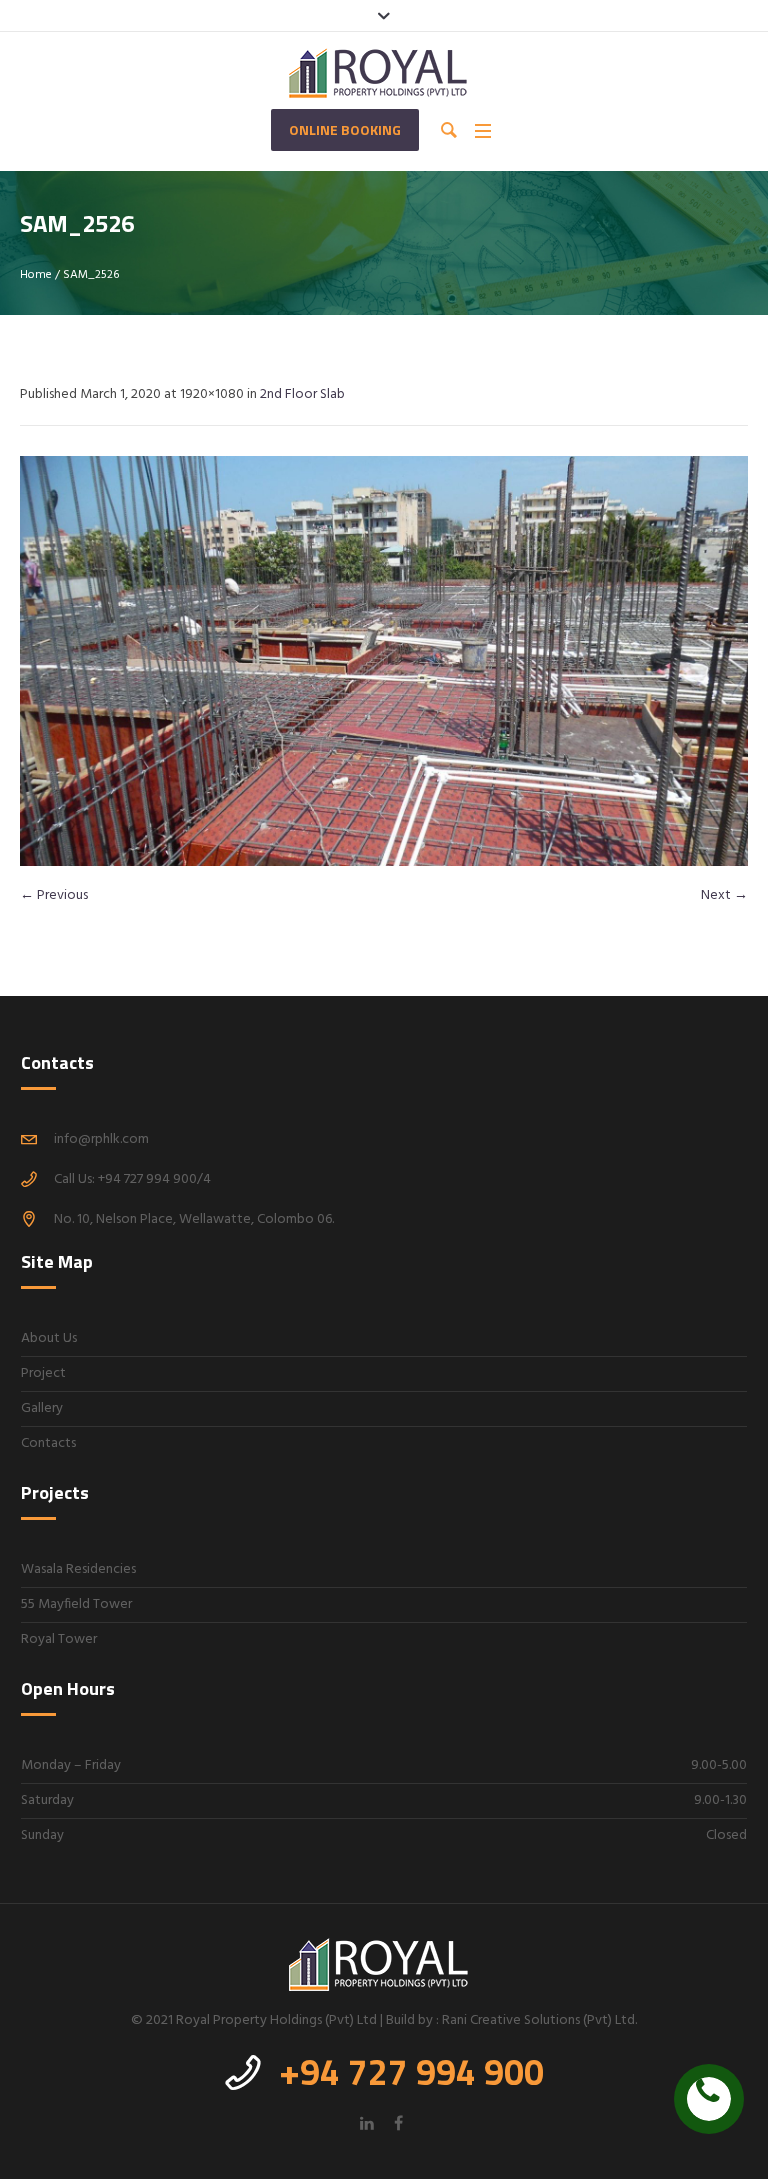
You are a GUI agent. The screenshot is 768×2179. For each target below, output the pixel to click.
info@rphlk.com (101, 1139)
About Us (49, 1338)
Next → (724, 895)
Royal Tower (59, 1639)
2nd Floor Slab (302, 394)
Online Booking (345, 129)
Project (43, 1373)
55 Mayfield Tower (76, 1604)
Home (36, 275)
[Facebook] (398, 2123)
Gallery (42, 1408)
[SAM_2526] (384, 661)
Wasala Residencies (78, 1569)
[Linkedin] (367, 2123)
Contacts (48, 1443)
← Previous (54, 895)
